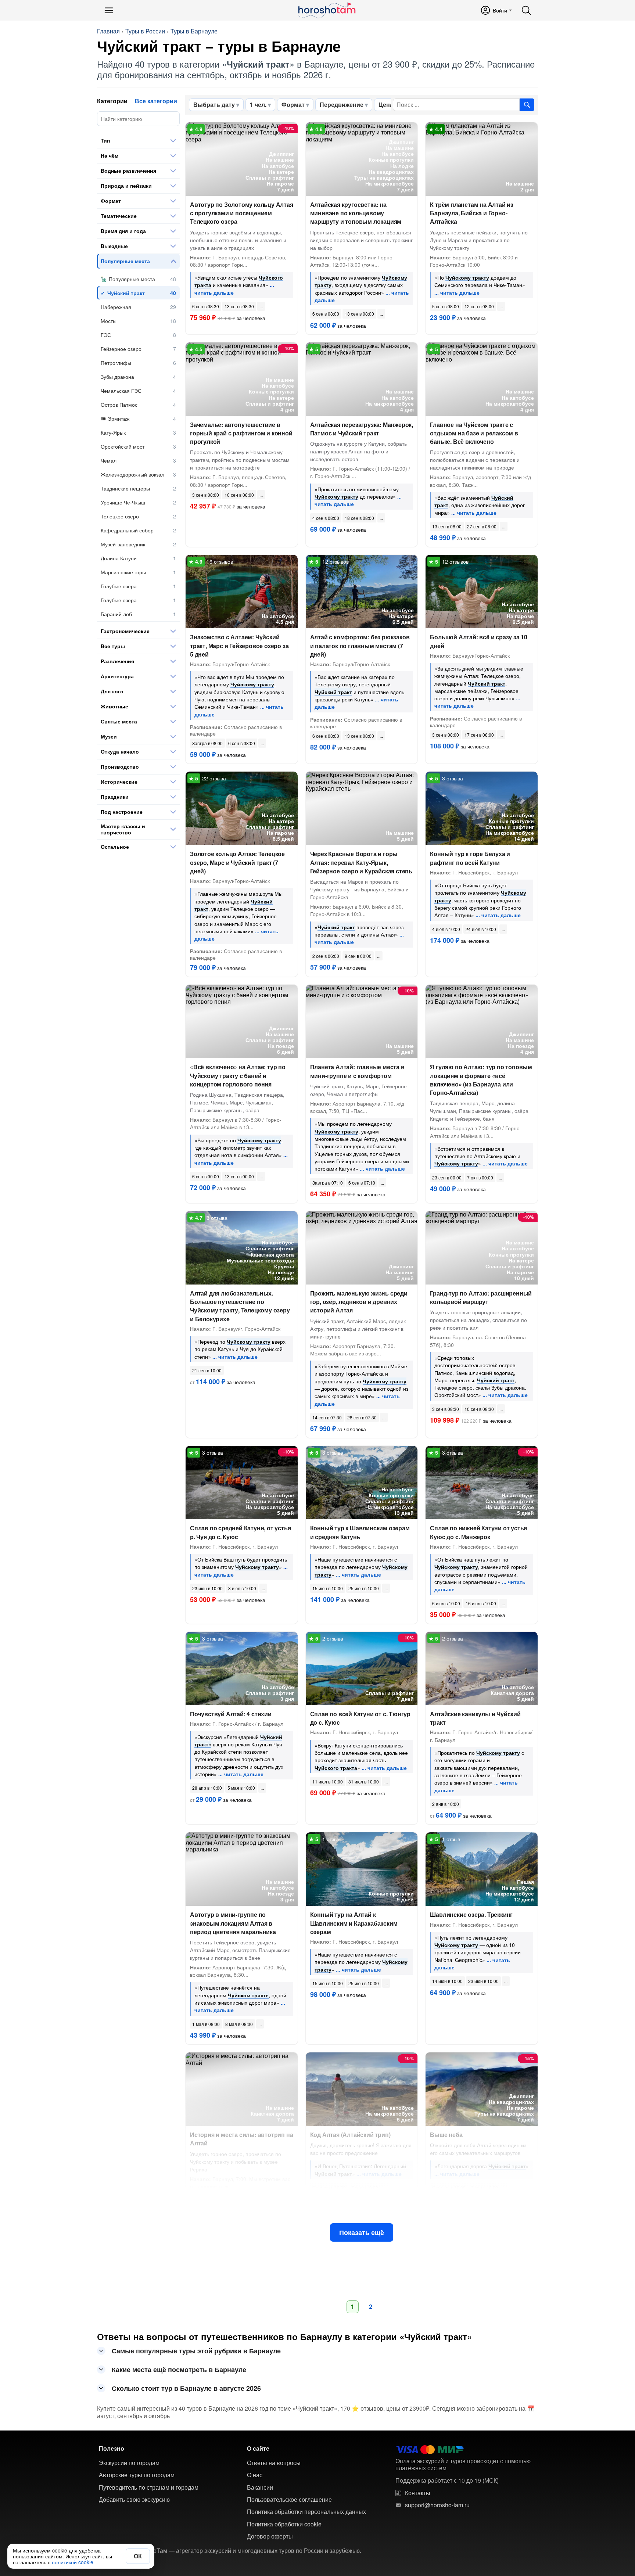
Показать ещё (362, 2232)
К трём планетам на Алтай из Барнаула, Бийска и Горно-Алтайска (472, 213)
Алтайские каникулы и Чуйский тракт (475, 1718)
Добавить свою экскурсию (134, 2500)
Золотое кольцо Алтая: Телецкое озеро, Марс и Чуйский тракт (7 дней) (237, 862)
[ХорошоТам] (327, 10)
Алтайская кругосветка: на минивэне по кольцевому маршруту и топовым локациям (356, 213)
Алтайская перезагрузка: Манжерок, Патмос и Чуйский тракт (362, 429)
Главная (108, 31)
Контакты (418, 2493)
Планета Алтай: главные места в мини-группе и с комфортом (357, 1071)
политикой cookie (73, 2562)
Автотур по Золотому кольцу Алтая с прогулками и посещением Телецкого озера (242, 213)
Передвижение (342, 105)
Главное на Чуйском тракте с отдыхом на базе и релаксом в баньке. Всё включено (474, 433)
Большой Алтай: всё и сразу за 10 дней (479, 641)
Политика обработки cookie (284, 2524)
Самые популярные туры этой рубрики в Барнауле (196, 2351)
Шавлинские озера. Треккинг (471, 1914)
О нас (255, 2475)
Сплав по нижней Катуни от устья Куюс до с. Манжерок (478, 1532)
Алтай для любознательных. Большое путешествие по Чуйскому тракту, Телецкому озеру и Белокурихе (240, 1306)
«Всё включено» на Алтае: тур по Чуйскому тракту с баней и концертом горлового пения (238, 1075)
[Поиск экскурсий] (527, 105)
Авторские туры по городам (137, 2475)
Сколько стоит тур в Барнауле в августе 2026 (186, 2388)
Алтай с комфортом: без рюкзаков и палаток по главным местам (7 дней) (360, 645)
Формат (293, 105)
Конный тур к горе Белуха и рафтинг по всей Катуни (470, 858)
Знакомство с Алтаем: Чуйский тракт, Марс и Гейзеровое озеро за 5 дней (239, 645)
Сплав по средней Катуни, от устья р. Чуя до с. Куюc (240, 1532)
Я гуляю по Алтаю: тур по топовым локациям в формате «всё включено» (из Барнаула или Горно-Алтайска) (481, 1080)
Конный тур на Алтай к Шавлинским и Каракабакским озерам (354, 1923)
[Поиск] (526, 10)
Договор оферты (270, 2536)
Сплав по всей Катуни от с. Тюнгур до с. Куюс (360, 1718)
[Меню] (109, 10)
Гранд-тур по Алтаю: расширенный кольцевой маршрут (481, 1297)
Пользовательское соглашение (289, 2500)
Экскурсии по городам (129, 2463)
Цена (386, 105)
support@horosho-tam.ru (437, 2505)
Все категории (156, 101)
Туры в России (145, 31)
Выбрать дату (214, 105)
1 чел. (258, 105)
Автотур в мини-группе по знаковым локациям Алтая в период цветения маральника (233, 1923)
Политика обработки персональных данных (306, 2512)
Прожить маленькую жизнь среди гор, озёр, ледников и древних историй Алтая (359, 1302)
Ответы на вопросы (274, 2463)
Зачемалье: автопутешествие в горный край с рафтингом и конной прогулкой (241, 433)
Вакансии (260, 2487)
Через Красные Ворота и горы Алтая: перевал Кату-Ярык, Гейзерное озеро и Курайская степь (361, 862)
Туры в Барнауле (194, 31)
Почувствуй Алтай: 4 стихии (231, 1714)
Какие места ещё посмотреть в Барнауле (179, 2370)
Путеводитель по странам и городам (149, 2487)
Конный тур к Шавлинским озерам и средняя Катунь (360, 1532)
